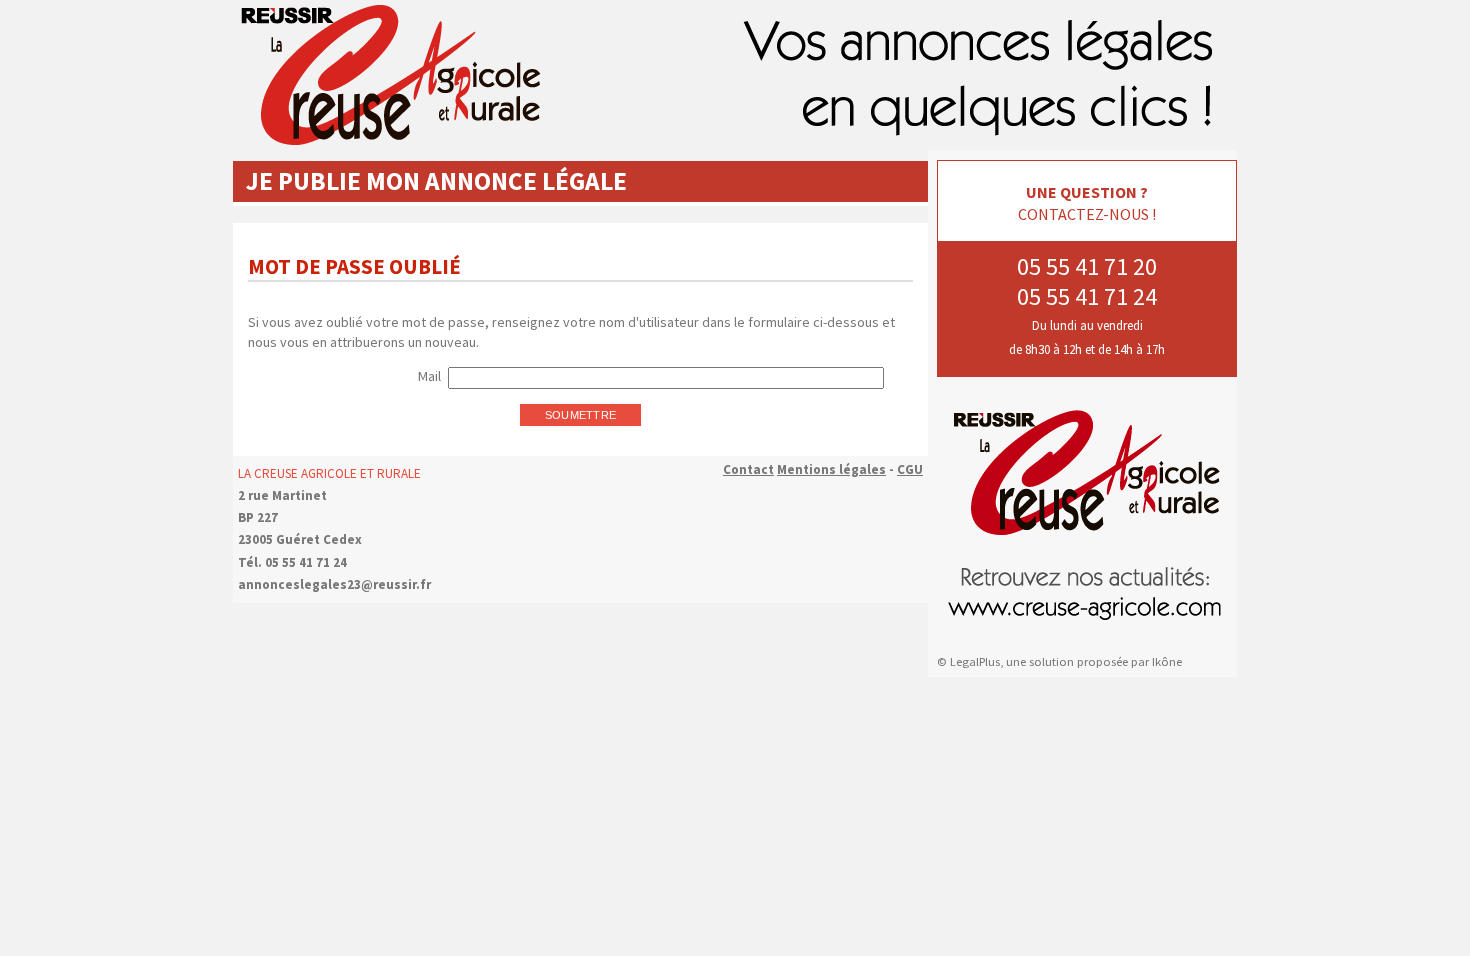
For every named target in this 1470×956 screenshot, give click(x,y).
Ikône (1167, 661)
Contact (748, 469)
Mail (429, 376)
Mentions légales (831, 469)
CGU (910, 469)
